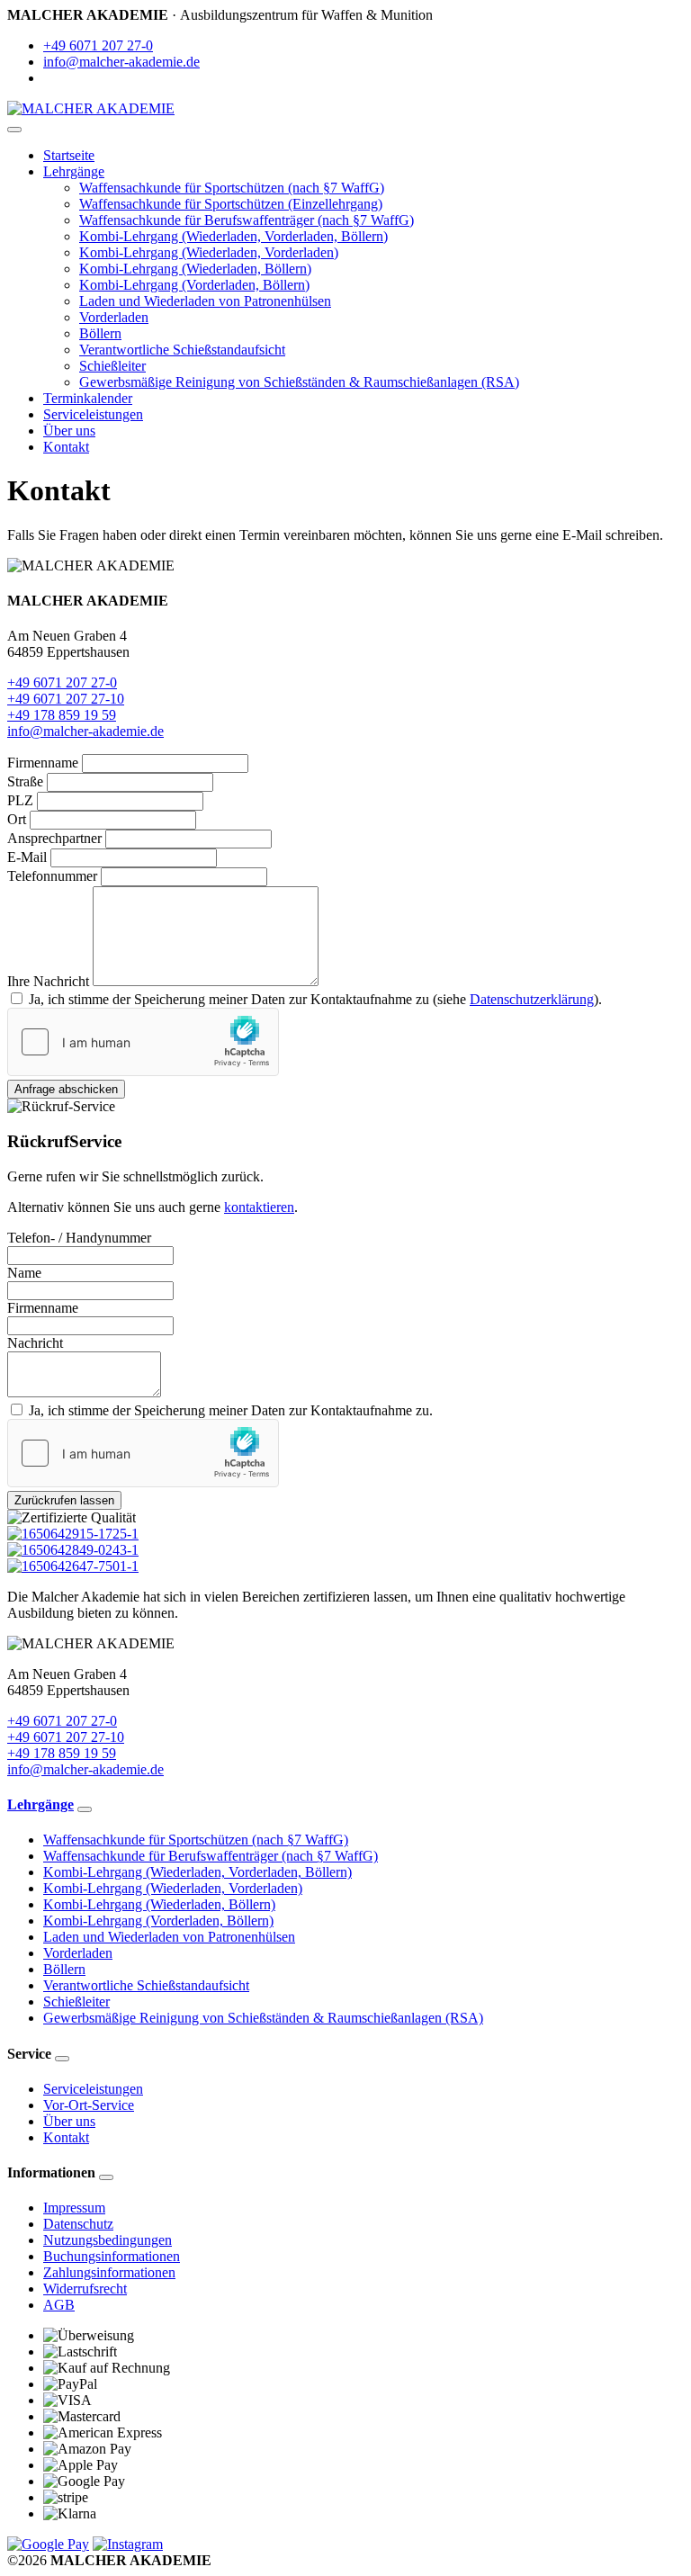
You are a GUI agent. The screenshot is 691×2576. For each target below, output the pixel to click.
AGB (59, 2305)
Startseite (69, 155)
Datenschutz (78, 2224)
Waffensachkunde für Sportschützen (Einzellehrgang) (231, 204)
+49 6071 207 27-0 (98, 45)
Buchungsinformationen (112, 2256)
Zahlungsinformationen (109, 2272)
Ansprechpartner (54, 838)
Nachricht (35, 1343)
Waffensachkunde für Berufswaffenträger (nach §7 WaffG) (247, 220)
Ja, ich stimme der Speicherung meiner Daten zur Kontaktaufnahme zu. (231, 1410)
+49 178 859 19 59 (62, 715)
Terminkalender (88, 398)
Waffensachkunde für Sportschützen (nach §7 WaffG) (232, 188)
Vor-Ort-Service (89, 2105)
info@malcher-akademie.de (121, 62)
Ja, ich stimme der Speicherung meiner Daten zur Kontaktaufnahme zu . (315, 999)
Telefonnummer (52, 876)
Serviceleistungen (93, 414)
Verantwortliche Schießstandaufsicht (182, 350)
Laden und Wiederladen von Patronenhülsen (205, 301)
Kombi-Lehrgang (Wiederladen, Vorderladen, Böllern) (233, 236)
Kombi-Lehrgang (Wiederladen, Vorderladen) (209, 252)
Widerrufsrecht (85, 2289)
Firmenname (43, 763)
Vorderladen (114, 317)
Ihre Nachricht (48, 981)
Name (24, 1273)
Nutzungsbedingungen (108, 2240)
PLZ (20, 800)
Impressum (74, 2208)
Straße (25, 781)
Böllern (100, 333)
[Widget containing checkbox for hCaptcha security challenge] (143, 1042)
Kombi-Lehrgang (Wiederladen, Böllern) (195, 269)
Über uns (69, 431)
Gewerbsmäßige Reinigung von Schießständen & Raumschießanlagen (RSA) (299, 382)
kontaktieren (259, 1207)
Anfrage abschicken (66, 1089)
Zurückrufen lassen (64, 1500)
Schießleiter (112, 366)
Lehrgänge (74, 171)
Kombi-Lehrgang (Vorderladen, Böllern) (194, 285)
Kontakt (66, 447)
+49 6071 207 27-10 (66, 699)
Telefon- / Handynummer (79, 1238)
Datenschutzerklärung (532, 999)
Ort (17, 819)
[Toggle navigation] (14, 130)
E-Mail (27, 857)
